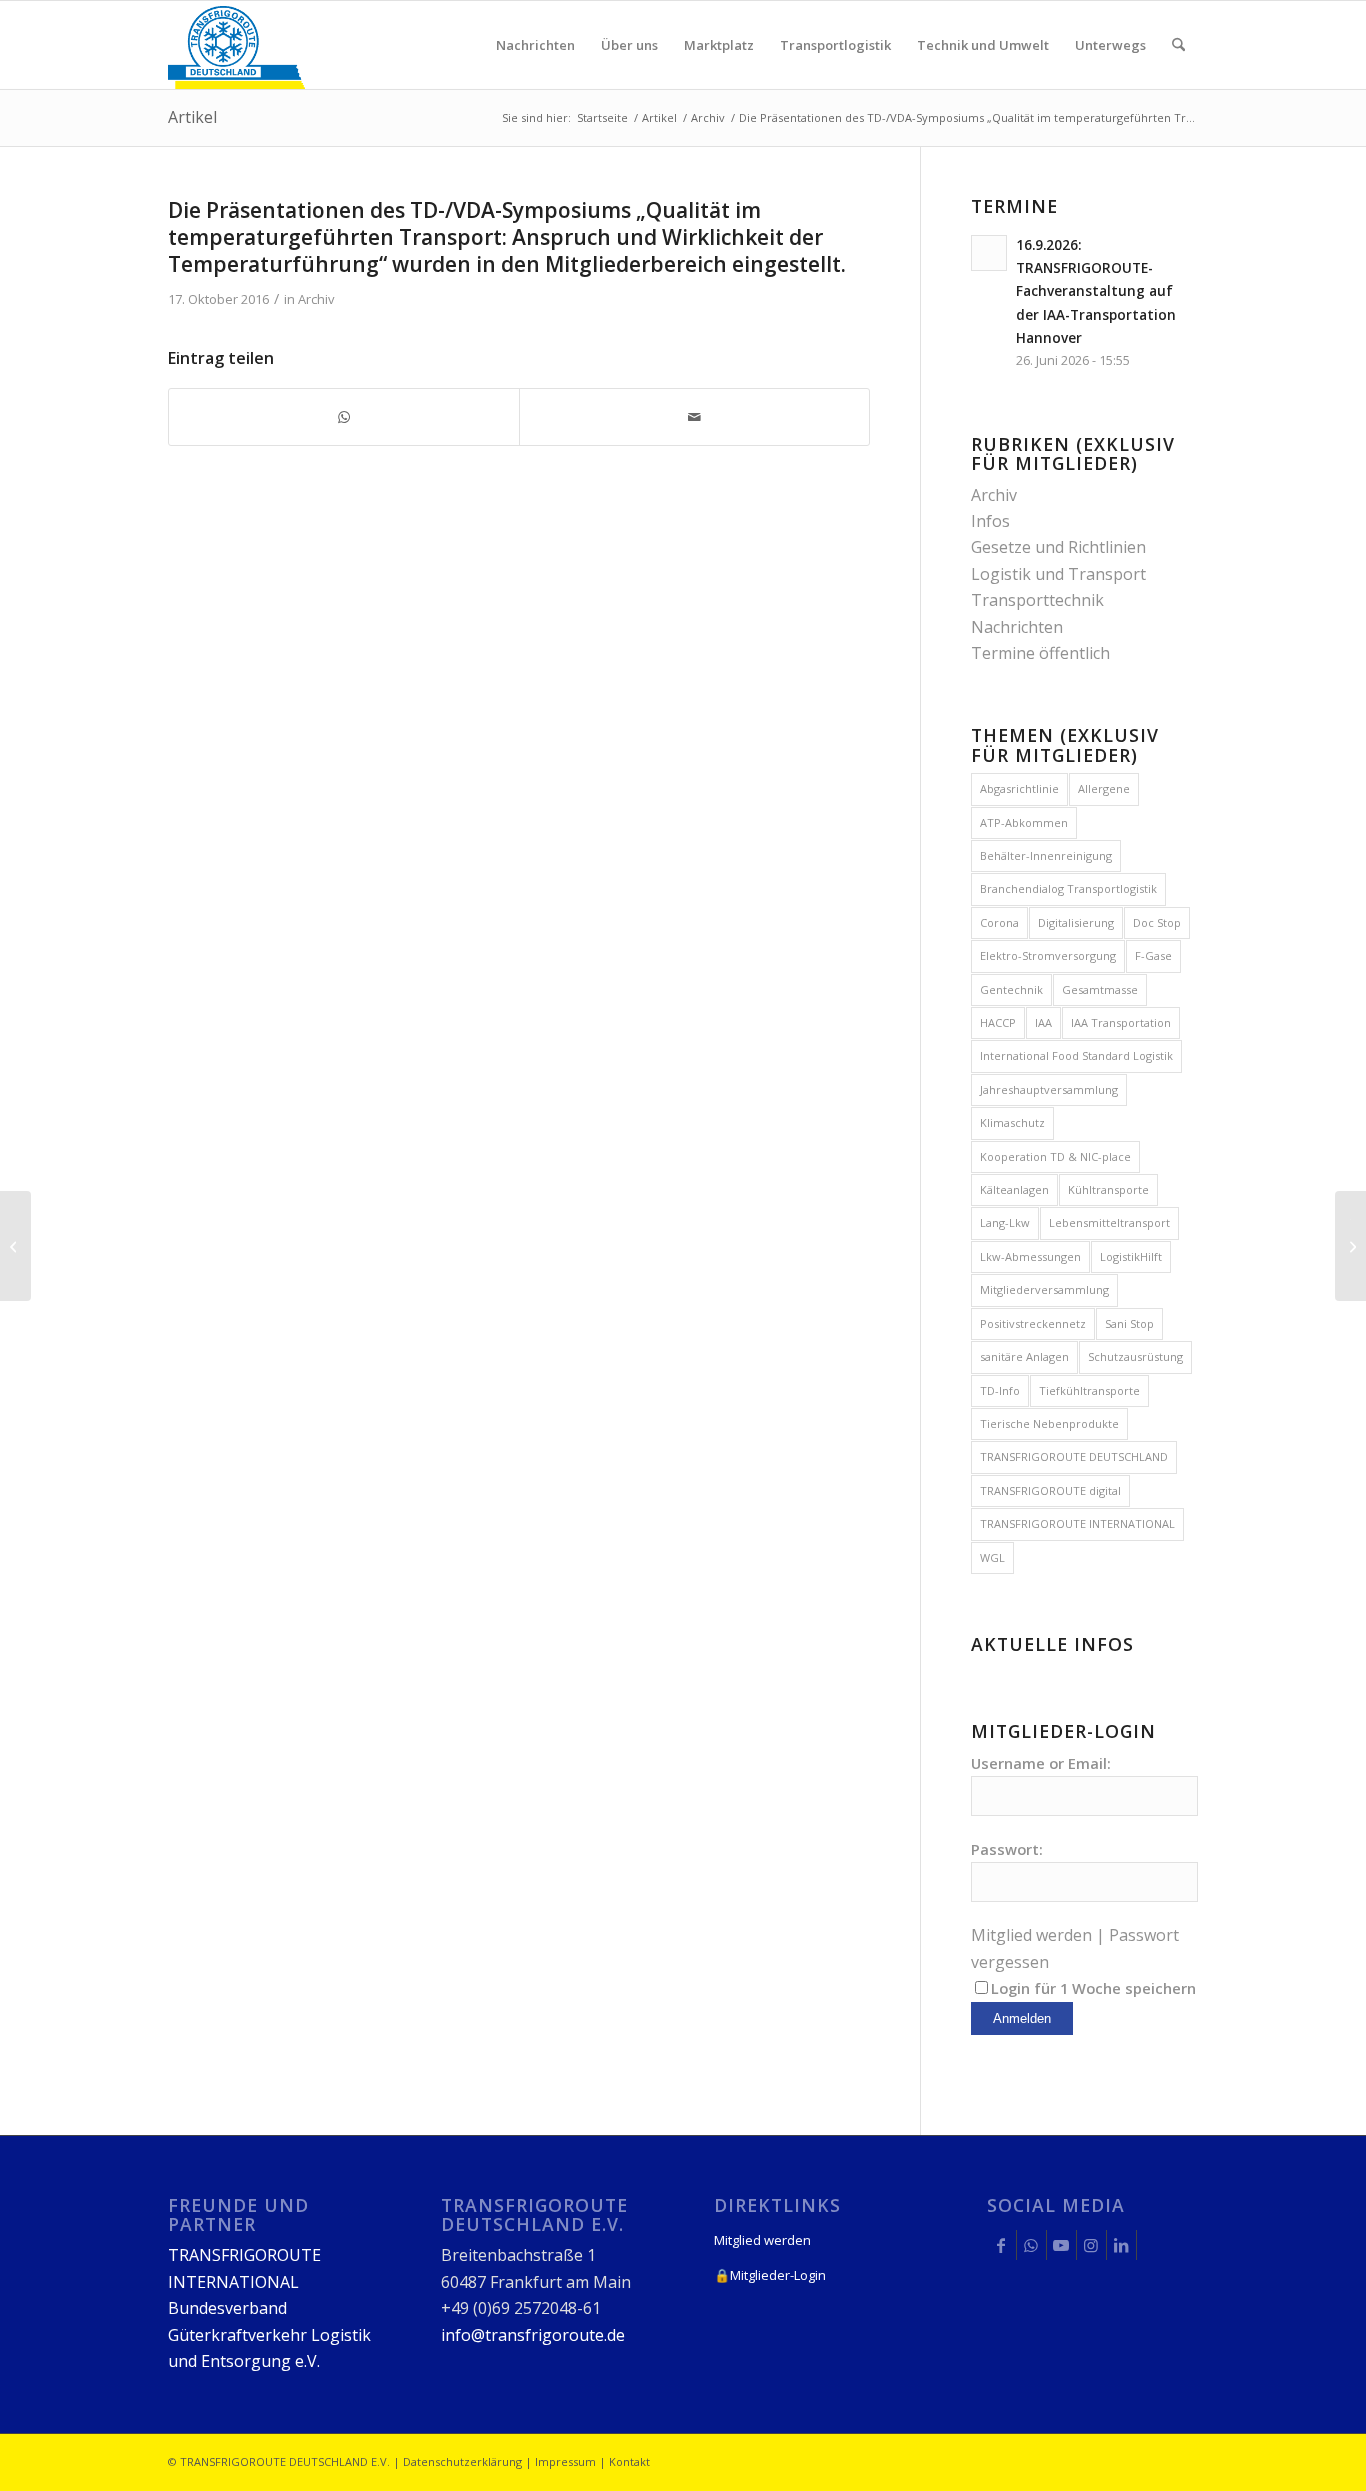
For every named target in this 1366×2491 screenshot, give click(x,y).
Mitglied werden (1031, 1935)
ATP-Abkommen (1024, 822)
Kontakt (629, 2461)
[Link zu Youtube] (1061, 2245)
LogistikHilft (1131, 1256)
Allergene (1104, 788)
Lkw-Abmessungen (1030, 1256)
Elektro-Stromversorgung (1048, 955)
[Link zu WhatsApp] (1031, 2245)
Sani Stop (1129, 1323)
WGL (992, 1557)
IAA (1043, 1022)
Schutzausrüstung (1135, 1356)
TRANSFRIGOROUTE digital (1050, 1490)
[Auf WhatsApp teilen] (344, 417)
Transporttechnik (1037, 600)
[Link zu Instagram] (1091, 2245)
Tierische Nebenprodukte (1049, 1423)
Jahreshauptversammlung (1049, 1089)
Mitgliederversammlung (1044, 1289)
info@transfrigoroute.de (533, 2335)
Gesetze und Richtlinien (1058, 547)
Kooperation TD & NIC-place (1055, 1156)
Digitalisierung (1076, 922)
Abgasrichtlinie (1019, 788)
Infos (990, 521)
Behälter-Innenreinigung (1046, 855)
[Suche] (1178, 45)
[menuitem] (535, 45)
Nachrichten (1017, 627)
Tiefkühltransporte (1089, 1390)
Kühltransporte (1108, 1189)
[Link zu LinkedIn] (1121, 2245)
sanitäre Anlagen (1024, 1356)
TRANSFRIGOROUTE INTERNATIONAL (1077, 1523)
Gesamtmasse (1100, 989)
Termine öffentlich (1040, 653)
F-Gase (1153, 955)
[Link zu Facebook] (1001, 2245)
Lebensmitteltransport (1109, 1222)
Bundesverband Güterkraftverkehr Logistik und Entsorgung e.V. (269, 2334)
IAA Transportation (1121, 1022)
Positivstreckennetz (1033, 1323)
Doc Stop (1157, 922)
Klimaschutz (1012, 1122)
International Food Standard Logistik (1076, 1055)
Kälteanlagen (1014, 1189)
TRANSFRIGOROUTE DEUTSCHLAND (1074, 1456)
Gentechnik (1011, 989)
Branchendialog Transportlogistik (1068, 888)
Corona (999, 922)
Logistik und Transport (1058, 574)
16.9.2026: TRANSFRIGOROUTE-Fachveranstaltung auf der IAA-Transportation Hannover (1096, 291)
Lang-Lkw (1005, 1222)
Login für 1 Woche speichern (1093, 1988)
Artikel (192, 117)
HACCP (998, 1022)
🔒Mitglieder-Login (770, 2275)
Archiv (316, 299)
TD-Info (1000, 1390)
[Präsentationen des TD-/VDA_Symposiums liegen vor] (15, 1246)
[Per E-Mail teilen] (694, 417)
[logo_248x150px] (236, 45)
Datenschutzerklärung (462, 2461)
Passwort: (1007, 1849)
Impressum (565, 2461)
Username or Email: (1041, 1763)
